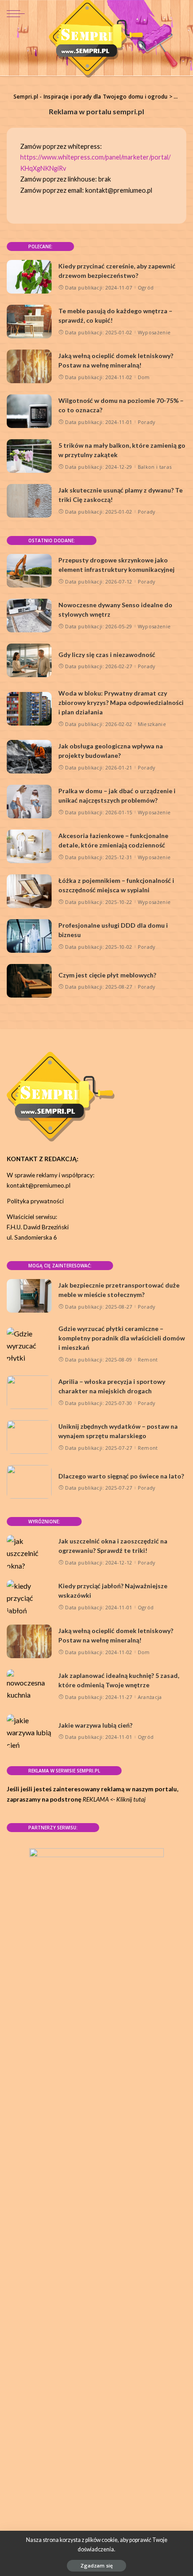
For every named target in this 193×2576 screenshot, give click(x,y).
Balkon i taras (155, 467)
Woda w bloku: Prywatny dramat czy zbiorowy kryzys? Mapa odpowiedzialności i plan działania (121, 702)
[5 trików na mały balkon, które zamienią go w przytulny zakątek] (29, 456)
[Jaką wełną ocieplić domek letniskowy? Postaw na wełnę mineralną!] (29, 366)
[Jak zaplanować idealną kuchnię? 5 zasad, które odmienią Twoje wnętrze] (29, 1686)
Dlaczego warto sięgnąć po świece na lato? (121, 1476)
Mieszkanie (152, 724)
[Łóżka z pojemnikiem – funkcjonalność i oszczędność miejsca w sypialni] (29, 891)
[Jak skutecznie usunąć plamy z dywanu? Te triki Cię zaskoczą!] (29, 501)
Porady (147, 422)
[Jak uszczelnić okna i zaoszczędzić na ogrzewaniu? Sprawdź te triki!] (29, 1552)
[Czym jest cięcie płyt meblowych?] (29, 981)
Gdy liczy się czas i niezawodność (107, 655)
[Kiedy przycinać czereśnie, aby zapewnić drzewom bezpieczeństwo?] (29, 277)
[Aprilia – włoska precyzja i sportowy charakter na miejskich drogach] (29, 1392)
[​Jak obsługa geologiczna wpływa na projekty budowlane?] (29, 757)
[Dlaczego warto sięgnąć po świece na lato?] (29, 1482)
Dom (144, 377)
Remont (148, 1359)
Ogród (146, 287)
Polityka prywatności (35, 1201)
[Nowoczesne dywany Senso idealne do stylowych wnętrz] (29, 616)
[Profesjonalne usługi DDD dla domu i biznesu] (29, 936)
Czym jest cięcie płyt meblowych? (107, 975)
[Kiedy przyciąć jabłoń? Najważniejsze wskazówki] (29, 1597)
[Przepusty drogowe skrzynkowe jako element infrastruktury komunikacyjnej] (29, 571)
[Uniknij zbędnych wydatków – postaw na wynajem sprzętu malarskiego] (29, 1437)
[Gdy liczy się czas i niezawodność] (29, 660)
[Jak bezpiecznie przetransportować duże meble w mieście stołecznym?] (29, 1296)
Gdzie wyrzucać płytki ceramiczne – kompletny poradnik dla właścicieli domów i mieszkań (122, 1338)
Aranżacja (150, 1697)
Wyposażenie (154, 332)
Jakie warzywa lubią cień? (95, 1725)
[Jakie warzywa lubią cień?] (29, 1731)
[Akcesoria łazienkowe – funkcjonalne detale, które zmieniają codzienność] (29, 846)
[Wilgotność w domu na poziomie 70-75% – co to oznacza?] (29, 411)
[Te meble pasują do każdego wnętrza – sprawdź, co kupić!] (29, 322)
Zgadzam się (96, 2565)
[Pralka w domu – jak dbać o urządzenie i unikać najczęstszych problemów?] (29, 802)
